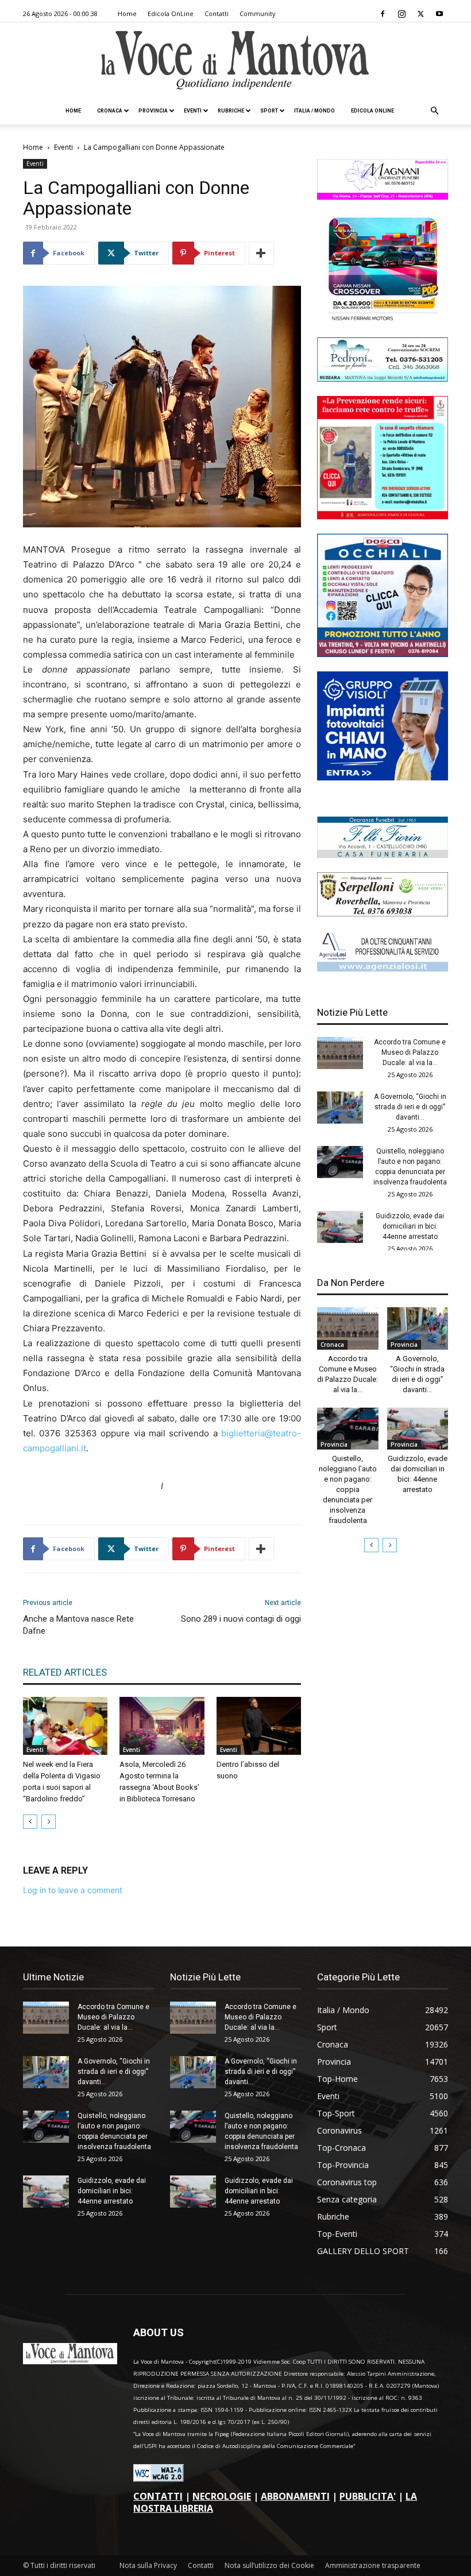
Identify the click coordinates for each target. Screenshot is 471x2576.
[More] (261, 253)
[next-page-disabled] (49, 1822)
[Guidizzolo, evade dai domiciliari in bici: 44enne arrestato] (340, 1227)
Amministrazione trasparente (373, 2565)
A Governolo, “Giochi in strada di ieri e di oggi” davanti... (410, 1107)
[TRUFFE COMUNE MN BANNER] (383, 516)
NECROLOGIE (222, 2496)
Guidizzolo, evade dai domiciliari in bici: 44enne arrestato (410, 1226)
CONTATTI (158, 2496)
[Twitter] (420, 14)
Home (127, 13)
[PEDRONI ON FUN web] (383, 378)
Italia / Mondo (314, 111)
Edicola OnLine (171, 13)
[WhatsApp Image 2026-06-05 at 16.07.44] (383, 320)
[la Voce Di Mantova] (235, 61)
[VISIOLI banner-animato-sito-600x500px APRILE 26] (383, 777)
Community (258, 13)
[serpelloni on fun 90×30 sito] (383, 913)
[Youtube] (439, 14)
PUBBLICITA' (368, 2496)
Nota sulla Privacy (148, 2565)
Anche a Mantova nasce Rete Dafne (78, 1625)
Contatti (217, 13)
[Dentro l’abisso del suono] (259, 1726)
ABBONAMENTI (295, 2496)
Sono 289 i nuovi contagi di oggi (241, 1619)
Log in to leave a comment (73, 1890)
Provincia (153, 111)
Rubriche (231, 111)
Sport (269, 111)
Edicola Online (372, 111)
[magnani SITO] (383, 197)
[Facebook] (383, 14)
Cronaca (110, 111)
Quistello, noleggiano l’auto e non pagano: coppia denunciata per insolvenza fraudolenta (348, 1489)
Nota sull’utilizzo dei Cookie (269, 2565)
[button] (434, 111)
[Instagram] (401, 14)
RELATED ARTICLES (65, 1672)
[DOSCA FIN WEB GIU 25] (383, 654)
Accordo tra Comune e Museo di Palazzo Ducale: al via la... (410, 1052)
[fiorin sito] (383, 855)
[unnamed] (383, 968)
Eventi (193, 111)
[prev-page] (30, 1822)
